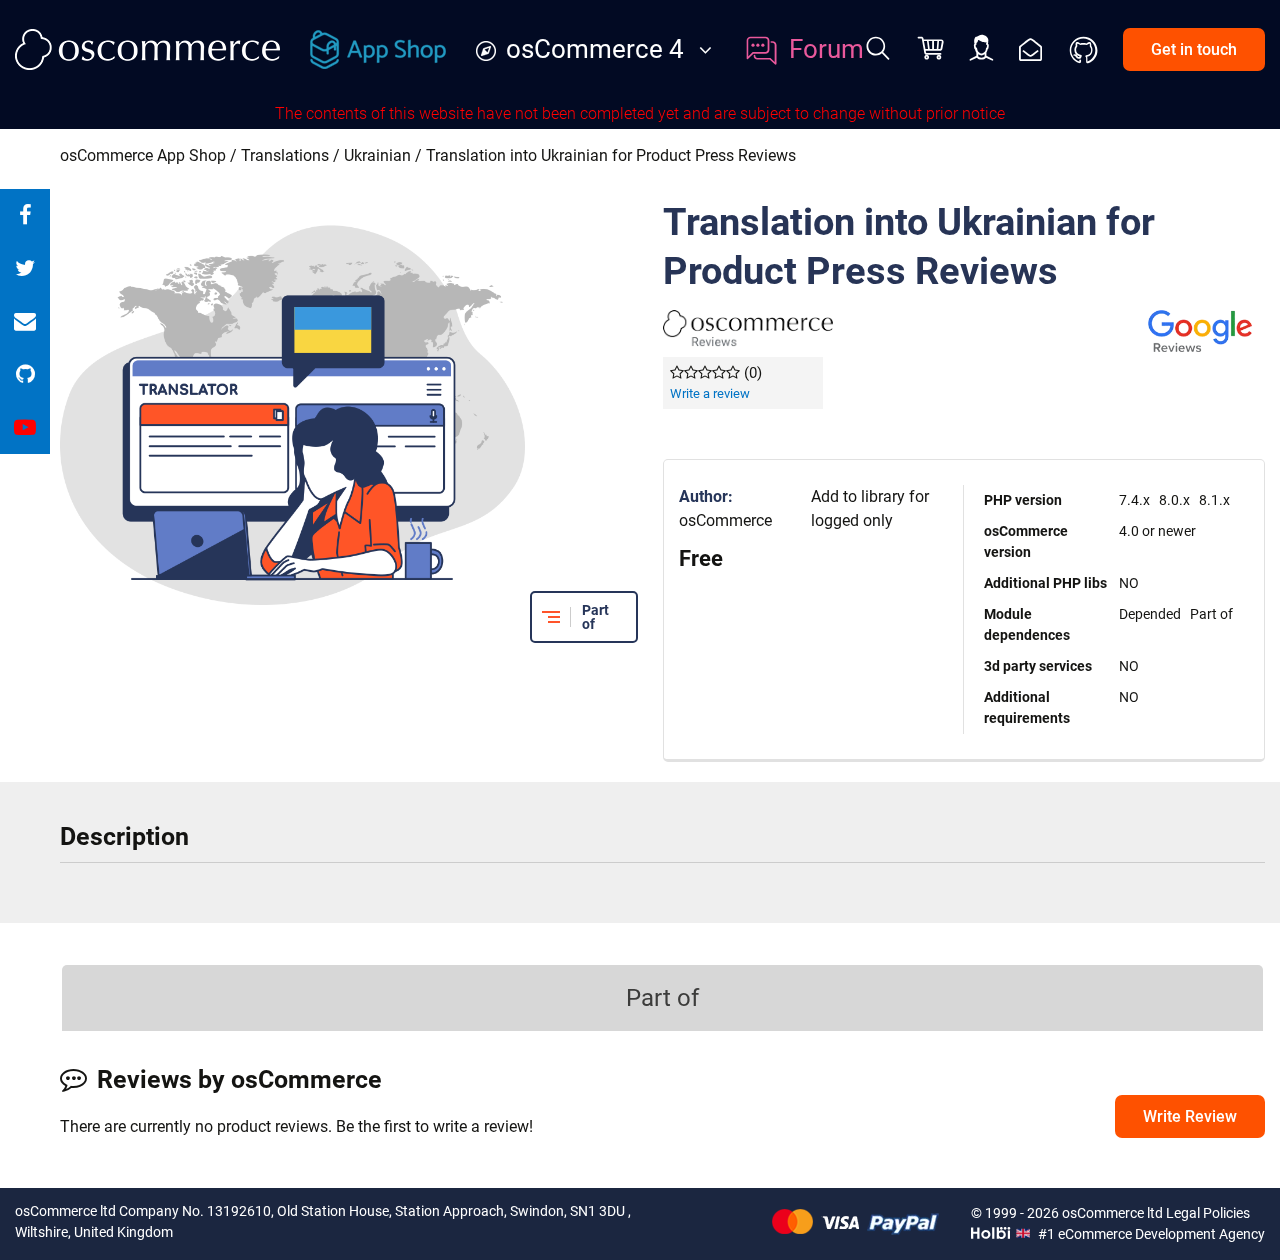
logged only (852, 520)
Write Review (1190, 1116)
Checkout (933, 50)
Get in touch (1194, 49)
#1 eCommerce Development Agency (1150, 1234)
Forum (826, 49)
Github (1085, 50)
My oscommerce (981, 49)
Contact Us (1030, 49)
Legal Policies (1208, 1213)
